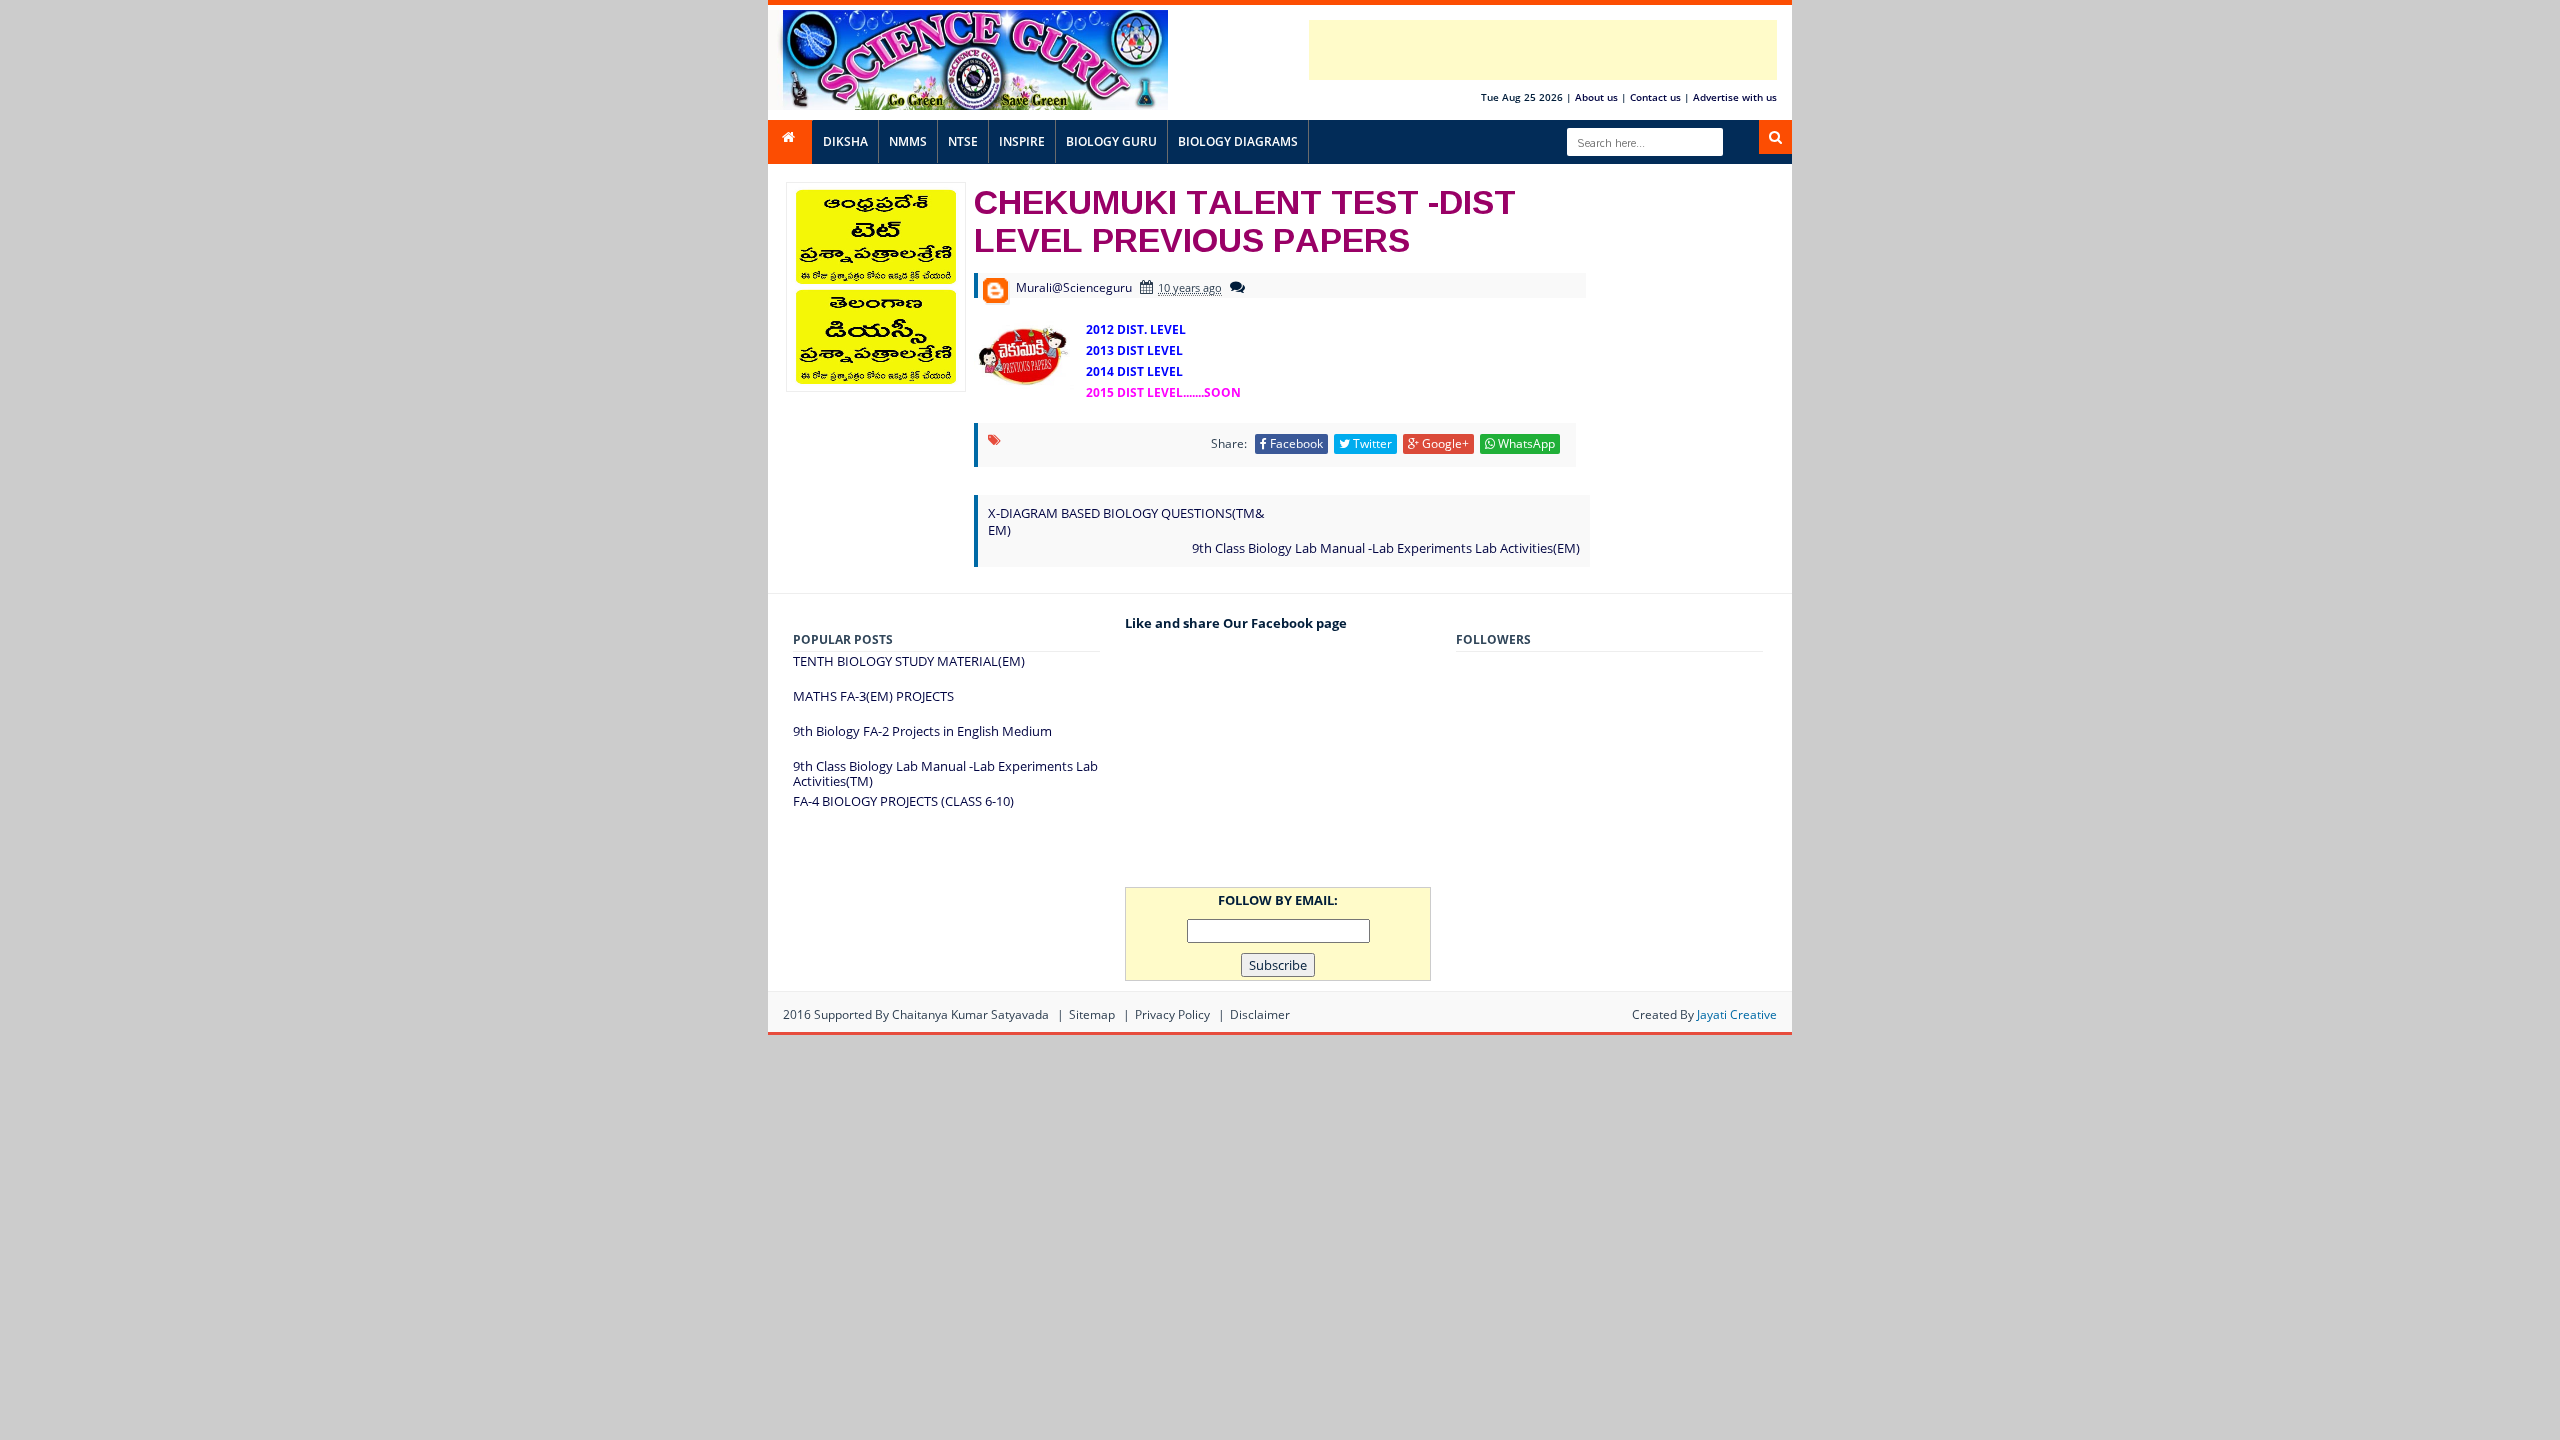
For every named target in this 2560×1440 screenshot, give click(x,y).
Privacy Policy (1172, 1014)
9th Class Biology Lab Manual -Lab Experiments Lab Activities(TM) (945, 774)
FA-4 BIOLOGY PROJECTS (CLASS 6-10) (903, 801)
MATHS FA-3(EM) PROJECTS (873, 696)
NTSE (963, 141)
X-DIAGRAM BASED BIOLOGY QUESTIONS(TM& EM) (1126, 521)
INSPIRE (1022, 141)
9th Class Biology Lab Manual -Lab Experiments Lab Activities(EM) (1386, 548)
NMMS (908, 141)
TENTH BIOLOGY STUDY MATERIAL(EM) (909, 661)
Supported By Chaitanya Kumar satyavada (931, 1014)
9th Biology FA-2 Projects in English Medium (922, 731)
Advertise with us (1735, 97)
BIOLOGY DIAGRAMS (1238, 141)
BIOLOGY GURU (1111, 141)
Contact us (1655, 97)
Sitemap (1092, 1014)
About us (1596, 97)
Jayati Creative (1737, 1014)
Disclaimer (1260, 1014)
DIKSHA (845, 141)
